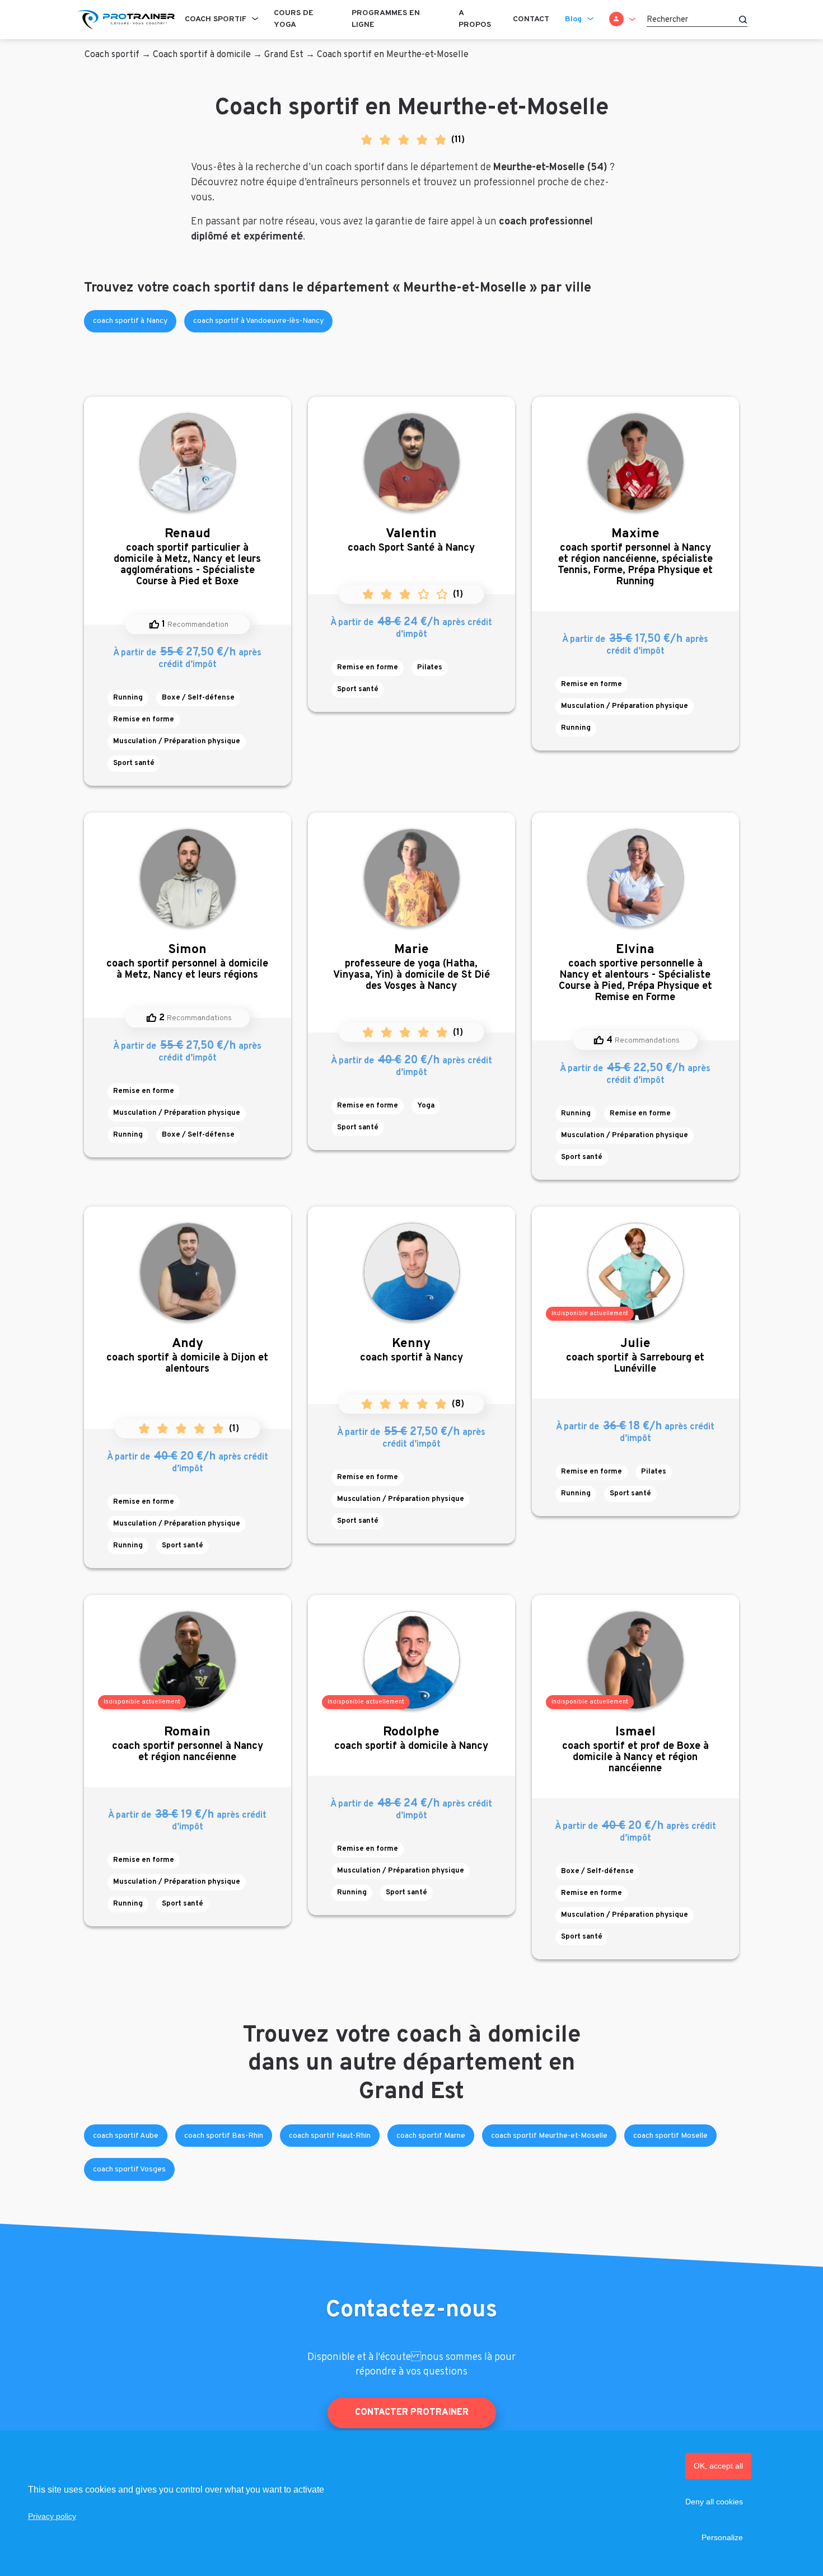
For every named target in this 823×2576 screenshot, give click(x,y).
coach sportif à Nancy (130, 321)
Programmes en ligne (386, 19)
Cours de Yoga (294, 19)
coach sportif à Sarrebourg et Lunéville (635, 1356)
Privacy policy (52, 2516)
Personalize (722, 2537)
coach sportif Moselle (670, 2136)
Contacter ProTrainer (412, 2412)
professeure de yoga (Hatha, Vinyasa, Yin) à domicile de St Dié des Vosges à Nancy (411, 967)
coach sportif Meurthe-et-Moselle (549, 2136)
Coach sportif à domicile (202, 55)
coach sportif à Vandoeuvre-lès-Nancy (258, 321)
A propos (475, 19)
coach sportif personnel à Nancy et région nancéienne (188, 1744)
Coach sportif (216, 19)
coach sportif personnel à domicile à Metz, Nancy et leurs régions (187, 962)
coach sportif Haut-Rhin (330, 2136)
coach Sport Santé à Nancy (411, 540)
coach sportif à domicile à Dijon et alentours (187, 1356)
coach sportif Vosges (129, 2169)
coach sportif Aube (126, 2136)
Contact (531, 19)
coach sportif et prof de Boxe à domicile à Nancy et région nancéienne (635, 1750)
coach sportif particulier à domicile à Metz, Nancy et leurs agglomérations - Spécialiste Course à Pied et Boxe (187, 557)
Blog (573, 19)
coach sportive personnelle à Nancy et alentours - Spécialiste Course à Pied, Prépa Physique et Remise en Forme (635, 973)
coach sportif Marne (431, 2136)
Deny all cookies (714, 2502)
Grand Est (284, 55)
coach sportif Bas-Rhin (224, 2136)
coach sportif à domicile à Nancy (411, 1739)
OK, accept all (718, 2466)
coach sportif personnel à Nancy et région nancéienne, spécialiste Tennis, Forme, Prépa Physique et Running (635, 557)
